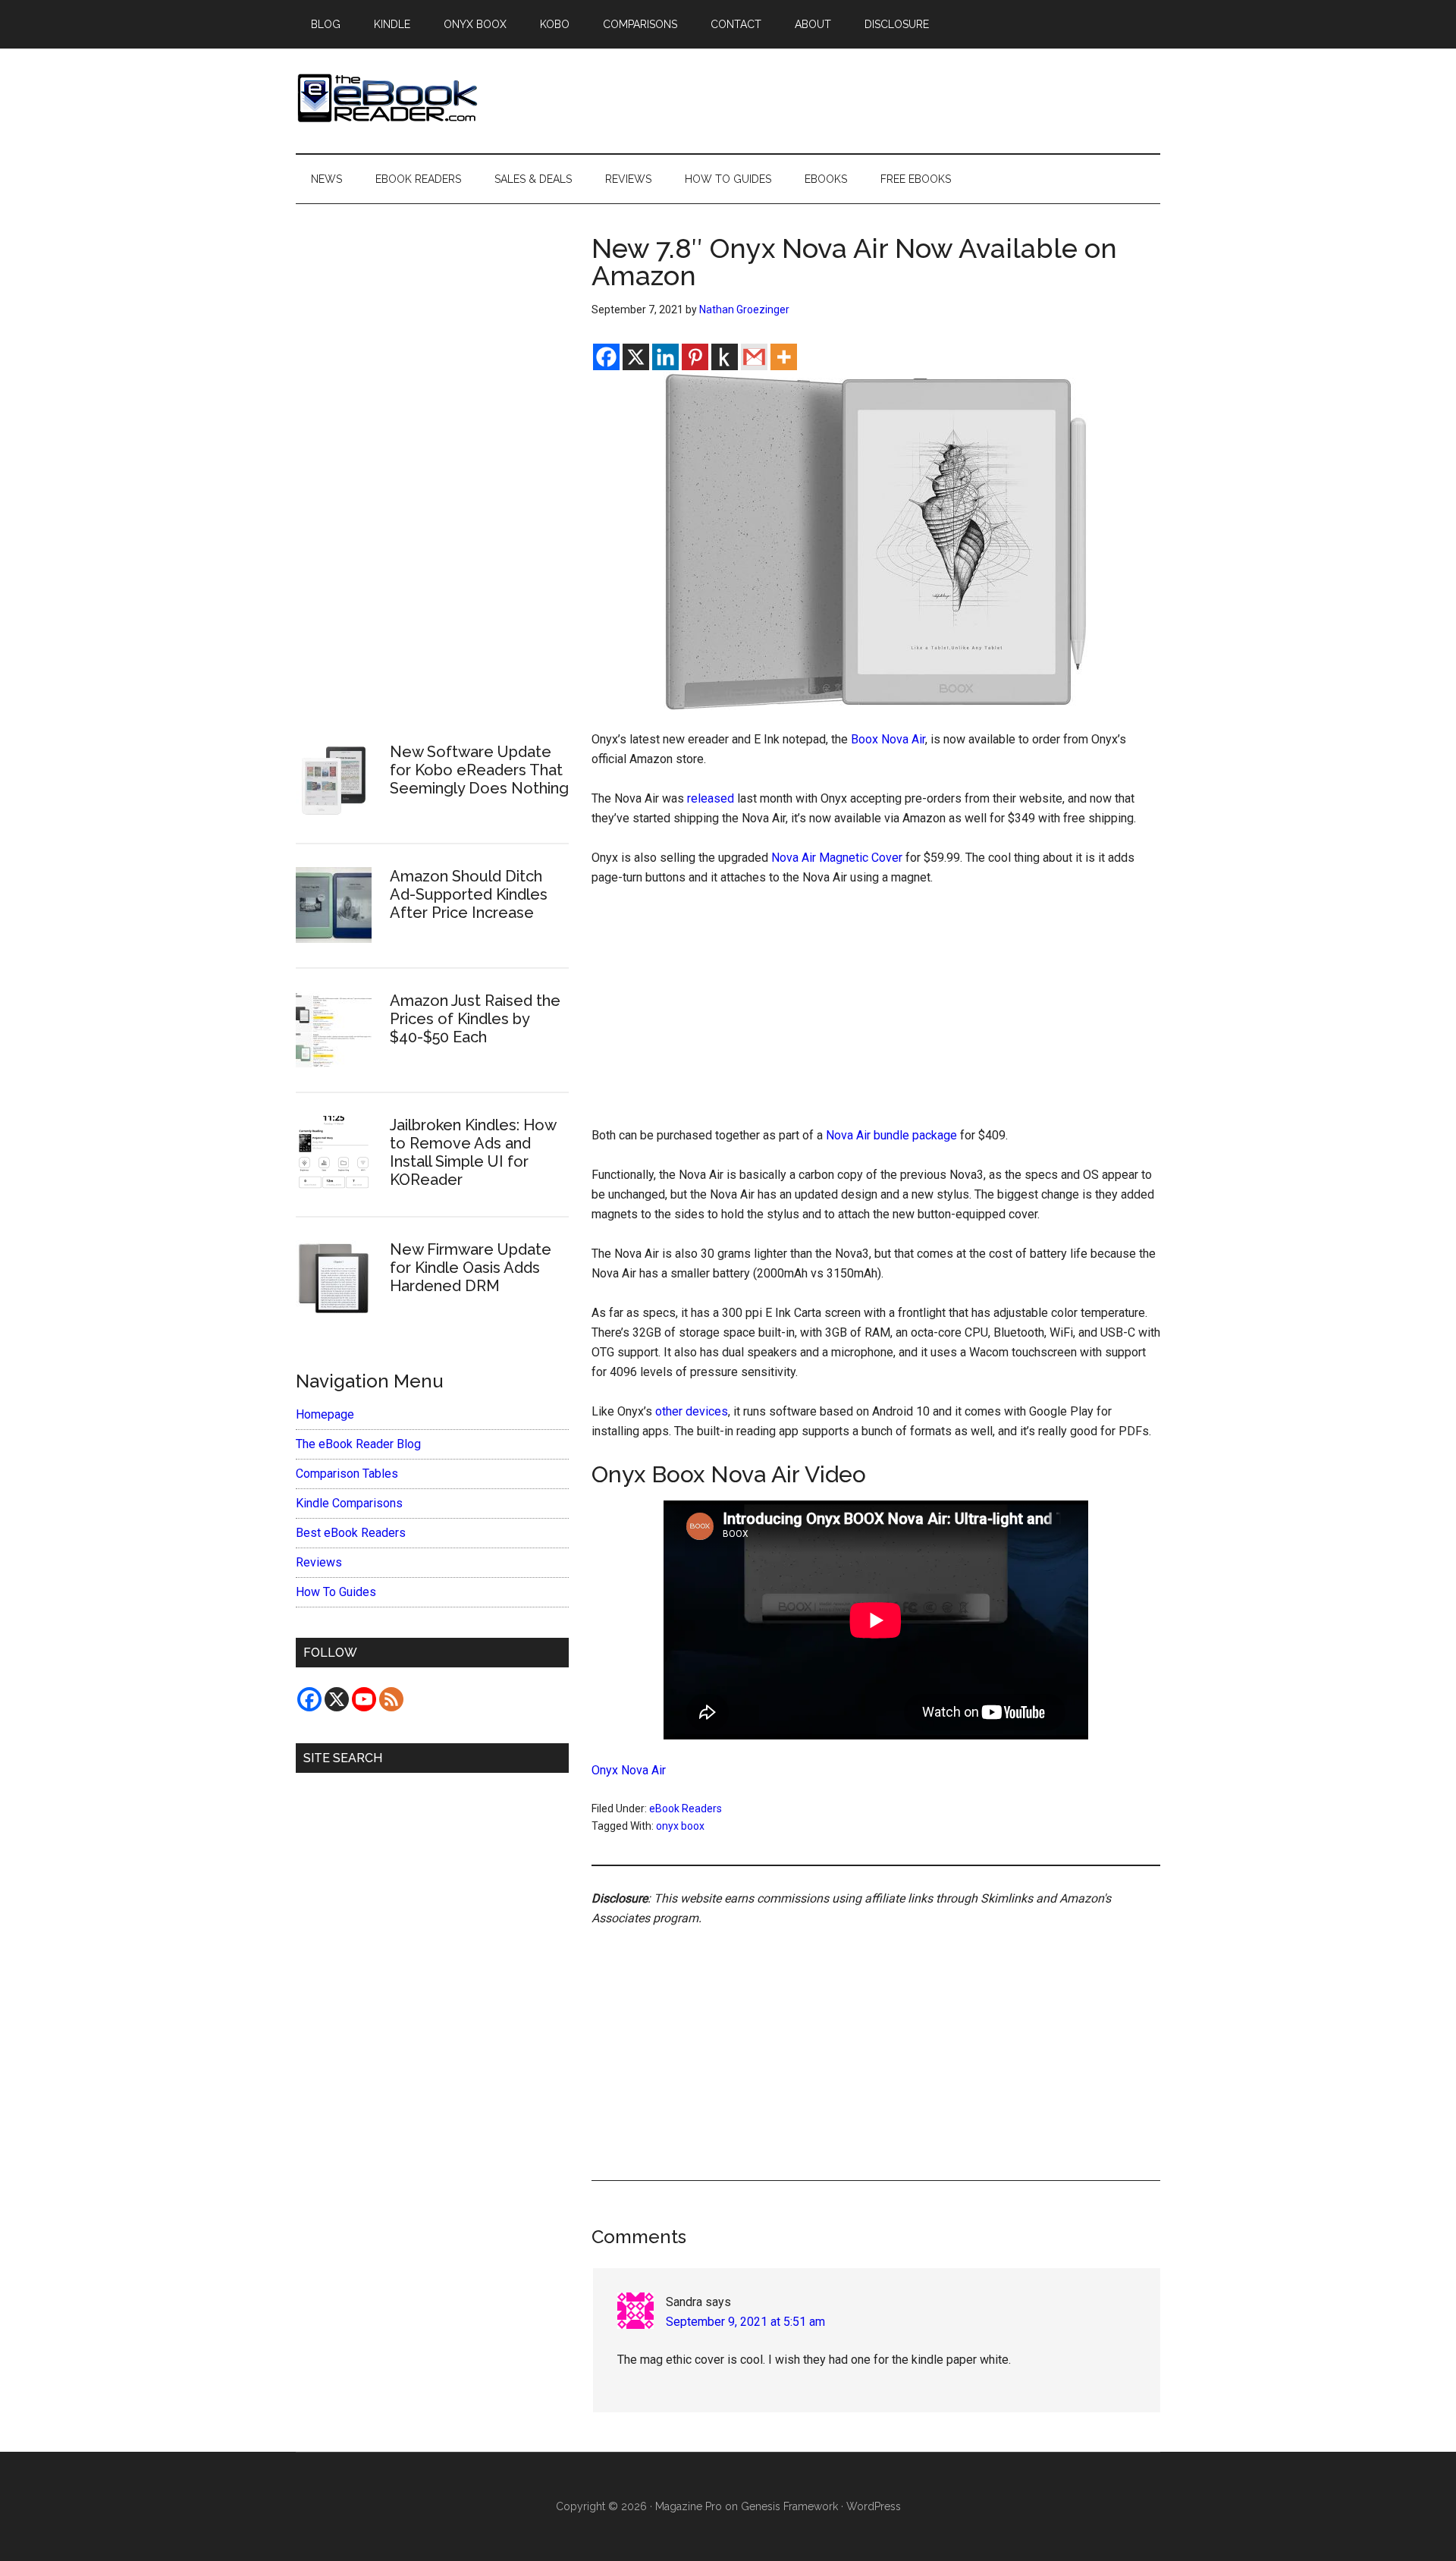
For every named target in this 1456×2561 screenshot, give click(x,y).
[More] (784, 357)
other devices (692, 1411)
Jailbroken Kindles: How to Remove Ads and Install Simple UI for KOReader (473, 1152)
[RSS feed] (391, 1699)
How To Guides (336, 1592)
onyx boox (680, 1826)
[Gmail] (754, 357)
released (711, 798)
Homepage (325, 1414)
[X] (636, 357)
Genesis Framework (789, 2506)
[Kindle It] (725, 357)
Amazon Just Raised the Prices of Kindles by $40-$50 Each (475, 1019)
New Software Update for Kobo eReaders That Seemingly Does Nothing (479, 770)
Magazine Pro (689, 2506)
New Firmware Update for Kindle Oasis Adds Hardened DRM (471, 1268)
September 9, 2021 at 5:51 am (745, 2322)
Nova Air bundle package (891, 1135)
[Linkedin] (665, 357)
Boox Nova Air (888, 739)
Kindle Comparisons (349, 1503)
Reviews (319, 1562)
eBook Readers (686, 1808)
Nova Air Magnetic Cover (837, 858)
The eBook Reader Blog (358, 1444)
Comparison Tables (347, 1474)
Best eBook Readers (351, 1533)
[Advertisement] (876, 1013)
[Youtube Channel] (364, 1699)
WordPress (874, 2506)
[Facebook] (606, 357)
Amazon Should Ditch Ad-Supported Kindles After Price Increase (469, 894)
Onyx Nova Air (629, 1770)
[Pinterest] (695, 357)
